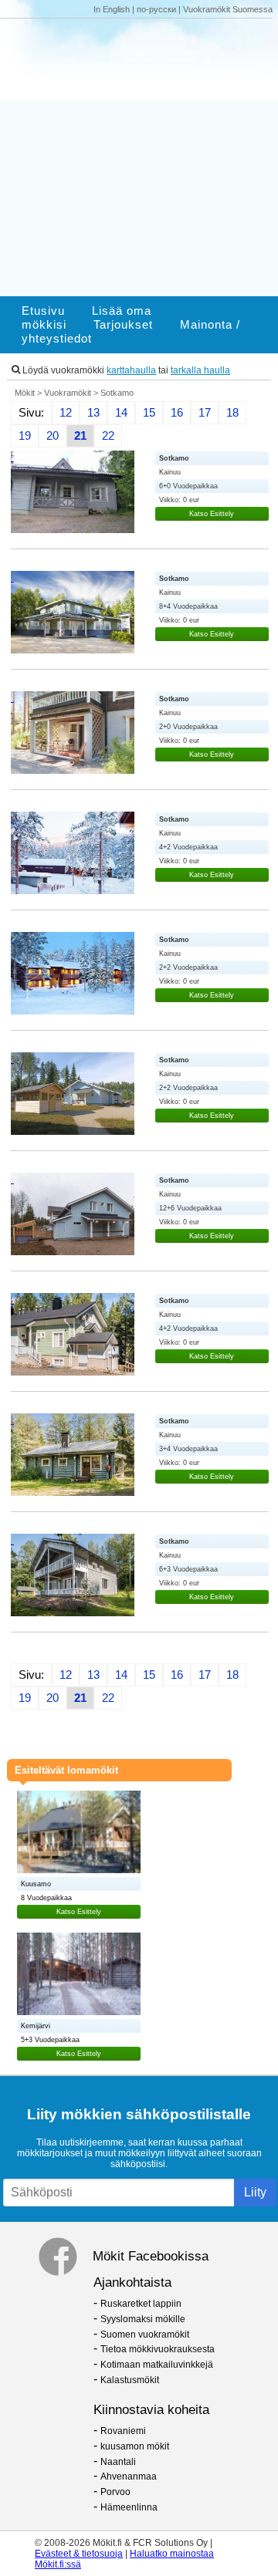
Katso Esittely (212, 514)
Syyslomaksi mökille (143, 2319)
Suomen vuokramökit (145, 2335)
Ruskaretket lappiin (141, 2304)
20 (53, 436)
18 (232, 413)
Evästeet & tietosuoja (79, 2554)
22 (108, 436)
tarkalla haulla (200, 370)
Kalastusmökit (130, 2380)
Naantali (118, 2462)
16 (177, 413)
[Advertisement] (139, 157)
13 (93, 413)
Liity (255, 2192)
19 (25, 436)
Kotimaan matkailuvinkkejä (157, 2365)
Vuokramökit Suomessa (228, 9)
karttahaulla (131, 370)
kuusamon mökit (135, 2446)
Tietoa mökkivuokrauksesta (158, 2349)
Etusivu (43, 311)
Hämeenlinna (129, 2507)
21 (80, 436)
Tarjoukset (123, 325)
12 (66, 413)
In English (112, 9)
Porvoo (115, 2492)
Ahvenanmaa (129, 2476)
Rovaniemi (123, 2431)
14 (121, 413)
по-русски (156, 9)
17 (205, 413)
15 (149, 413)
